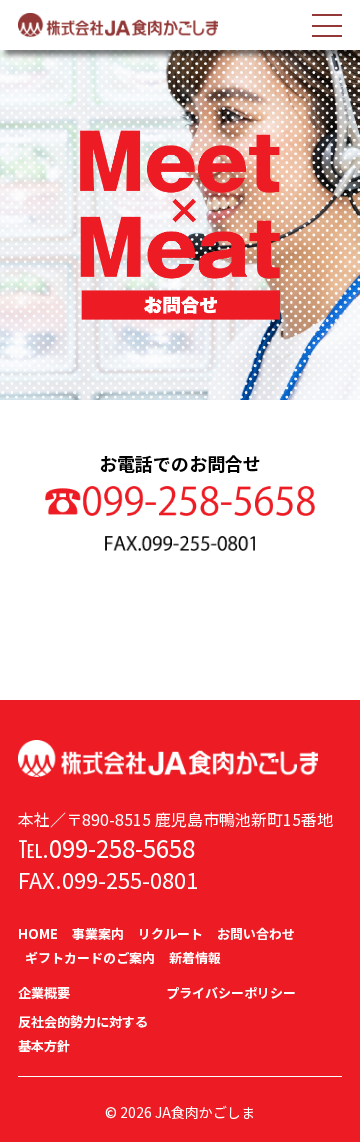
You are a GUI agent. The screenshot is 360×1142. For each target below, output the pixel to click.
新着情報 (195, 957)
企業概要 (44, 992)
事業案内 (98, 933)
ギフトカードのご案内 (90, 957)
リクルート (170, 933)
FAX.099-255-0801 (108, 879)
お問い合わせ (256, 933)
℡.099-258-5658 (106, 847)
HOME (38, 933)
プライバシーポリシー (231, 992)
